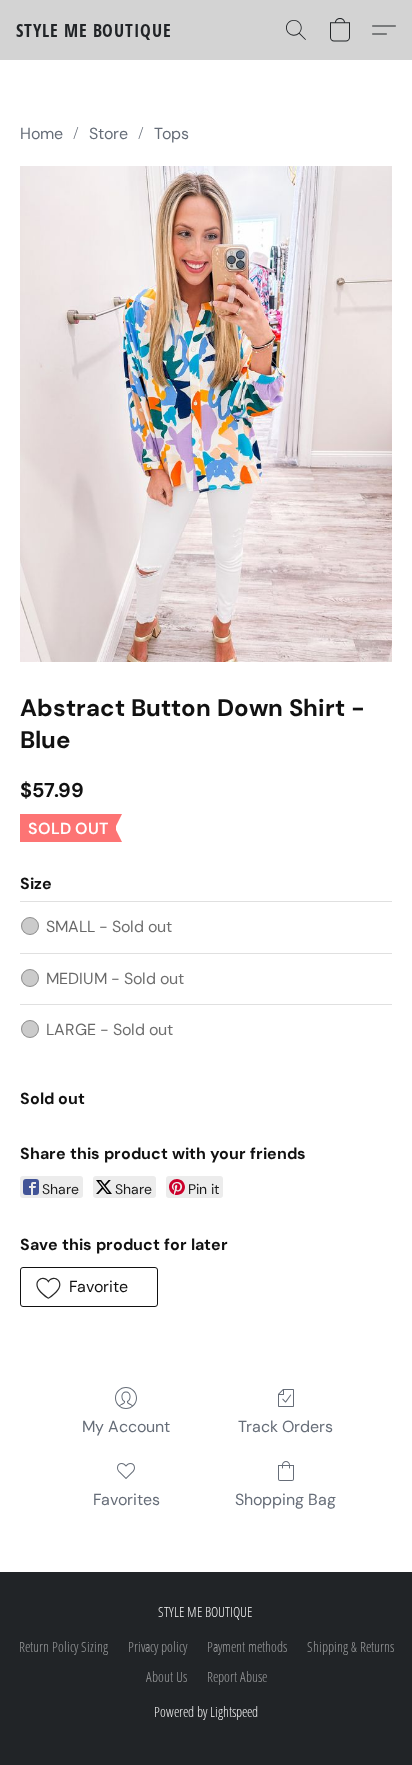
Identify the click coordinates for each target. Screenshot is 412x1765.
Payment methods (247, 1646)
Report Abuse (237, 1676)
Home (41, 133)
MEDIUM (115, 978)
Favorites (126, 1499)
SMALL (109, 926)
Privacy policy (157, 1646)
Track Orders (285, 1426)
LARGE (109, 1029)
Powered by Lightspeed (206, 1711)
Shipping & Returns (350, 1646)
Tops (171, 133)
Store (108, 133)
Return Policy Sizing (63, 1646)
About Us (166, 1676)
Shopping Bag (285, 1499)
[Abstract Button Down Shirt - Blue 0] (206, 414)
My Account (126, 1426)
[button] (94, 30)
